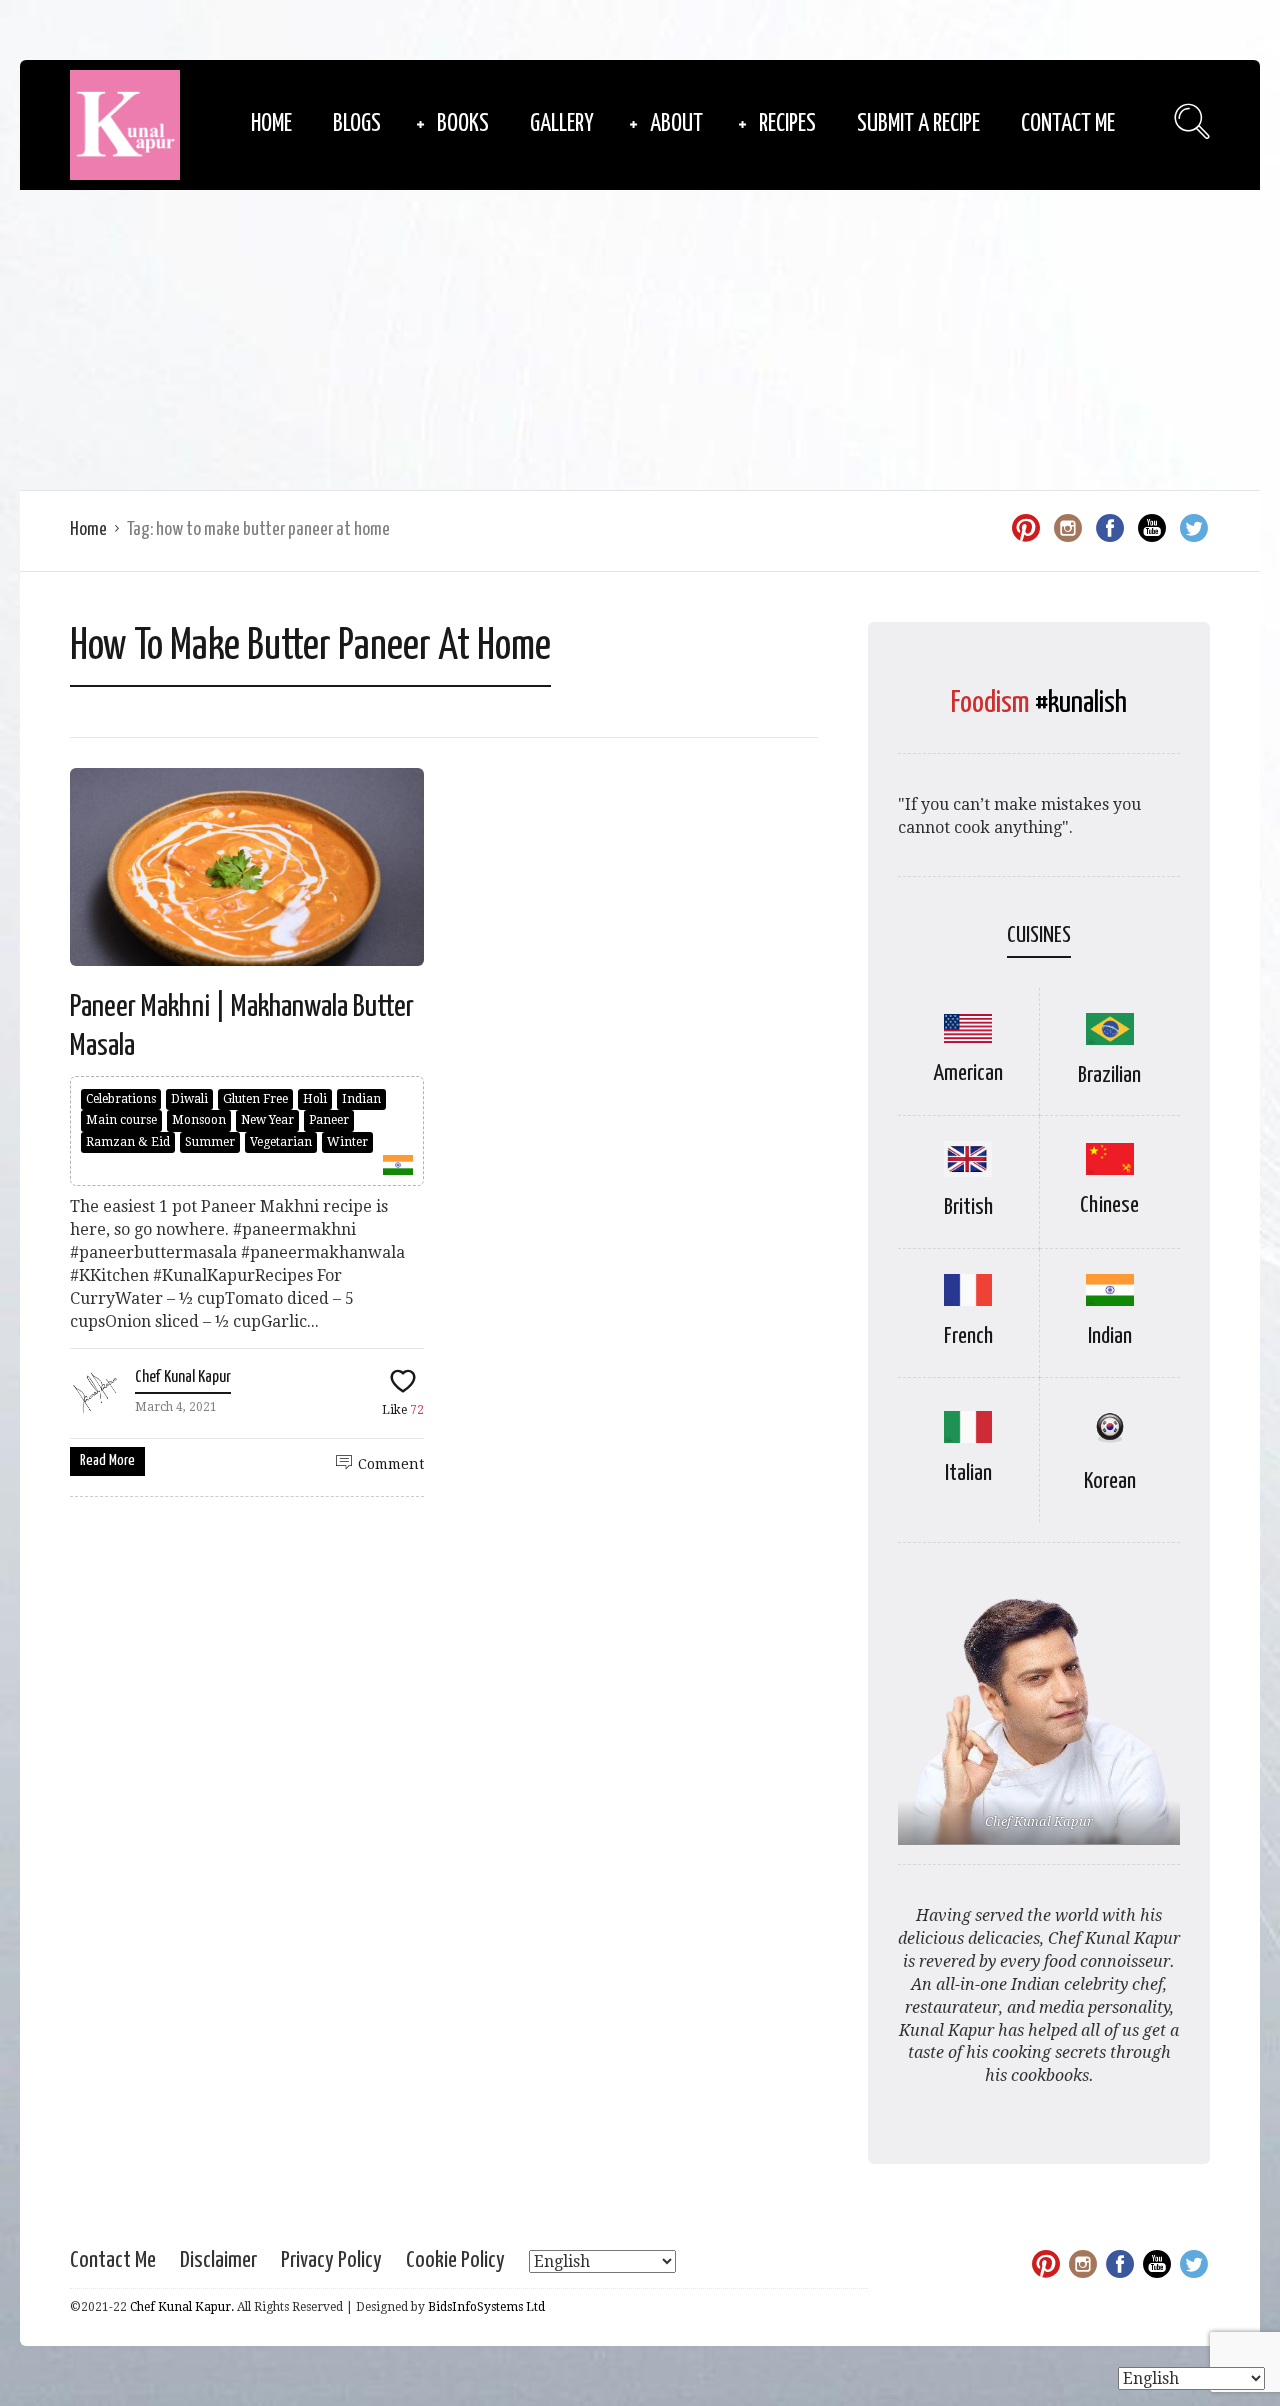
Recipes (787, 124)
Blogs (357, 124)
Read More (107, 1460)
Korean (1110, 1481)
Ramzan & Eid (128, 1142)
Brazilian (1109, 1075)
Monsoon (199, 1120)
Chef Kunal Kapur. (182, 2307)
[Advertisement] (640, 340)
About (676, 124)
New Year (267, 1120)
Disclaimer (218, 2260)
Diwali (189, 1099)
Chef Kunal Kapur (183, 1377)
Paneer (329, 1120)
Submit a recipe (918, 124)
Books (463, 124)
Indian (361, 1099)
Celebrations (121, 1099)
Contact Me (1068, 124)
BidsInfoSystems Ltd (486, 2307)
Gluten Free (255, 1099)
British (968, 1207)
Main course (121, 1120)
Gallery (562, 124)
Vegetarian (281, 1142)
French (968, 1336)
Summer (210, 1142)
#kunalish (1081, 703)
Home (271, 124)
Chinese (1109, 1205)
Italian (968, 1473)
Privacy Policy (331, 2260)
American (968, 1073)
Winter (347, 1142)
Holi (315, 1099)
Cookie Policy (455, 2260)
